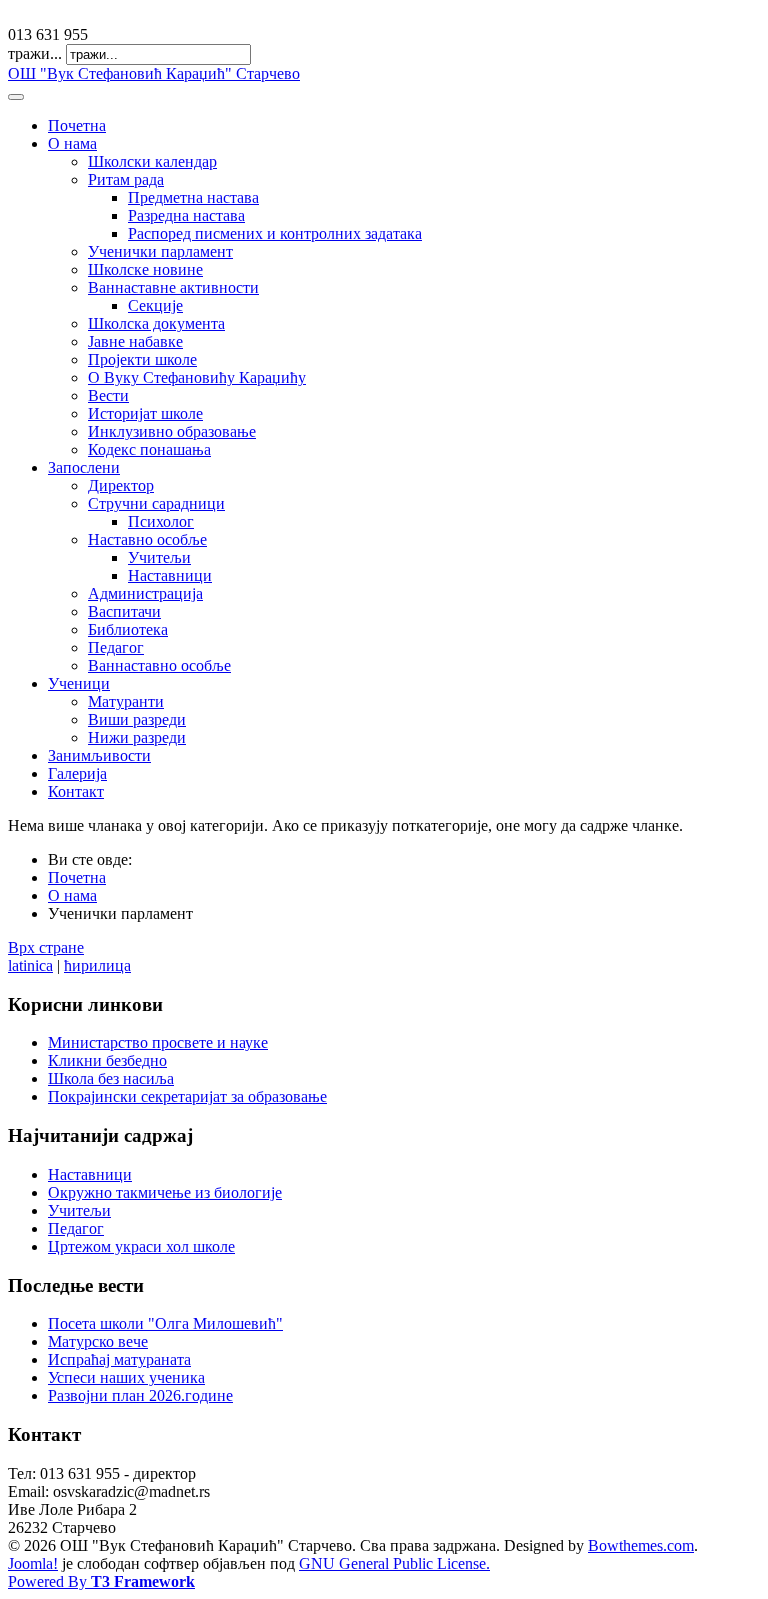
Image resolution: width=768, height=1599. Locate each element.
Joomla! (33, 1563)
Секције (155, 305)
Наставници (170, 575)
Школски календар (152, 161)
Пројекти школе (142, 359)
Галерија (77, 773)
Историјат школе (145, 413)
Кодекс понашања (149, 449)
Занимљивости (99, 755)
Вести (108, 395)
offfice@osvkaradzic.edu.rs (94, 16)
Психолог (161, 521)
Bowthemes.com (641, 1545)
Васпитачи (124, 611)
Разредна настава (186, 215)
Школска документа (156, 323)
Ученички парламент (160, 251)
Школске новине (145, 269)
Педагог (116, 647)
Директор (121, 485)
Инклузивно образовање (172, 431)
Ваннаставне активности (173, 287)
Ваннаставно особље (159, 665)
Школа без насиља (111, 1078)
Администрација (145, 593)
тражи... (35, 53)
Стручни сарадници (156, 503)
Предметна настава (193, 197)
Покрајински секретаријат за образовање (187, 1096)
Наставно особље (147, 539)
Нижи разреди (137, 737)
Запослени (84, 467)
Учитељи (159, 557)
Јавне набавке (135, 341)
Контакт (76, 791)
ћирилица (97, 965)
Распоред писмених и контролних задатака (275, 233)
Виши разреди (137, 719)
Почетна (77, 125)
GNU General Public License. (394, 1563)
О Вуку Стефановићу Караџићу (197, 377)
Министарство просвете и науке (158, 1042)
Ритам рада (126, 179)
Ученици (79, 683)
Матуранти (126, 701)
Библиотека (128, 629)
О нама (72, 143)
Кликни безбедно (107, 1060)
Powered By (101, 1581)
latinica (30, 965)
